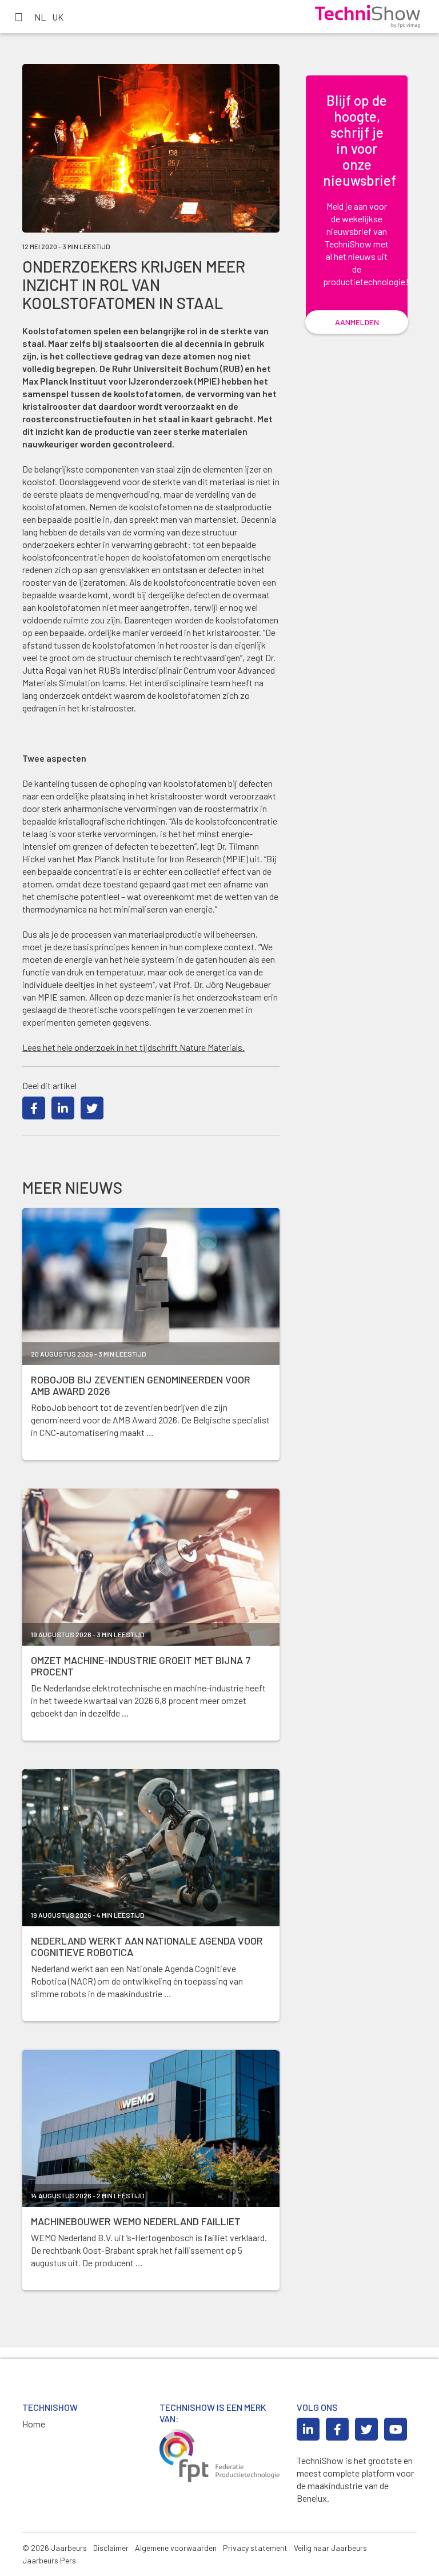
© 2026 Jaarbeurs (55, 2548)
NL (40, 17)
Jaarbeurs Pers (49, 2560)
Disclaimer (111, 2548)
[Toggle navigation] (18, 17)
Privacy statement (255, 2548)
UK (58, 17)
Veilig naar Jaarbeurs (330, 2548)
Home (34, 2424)
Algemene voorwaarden (176, 2548)
